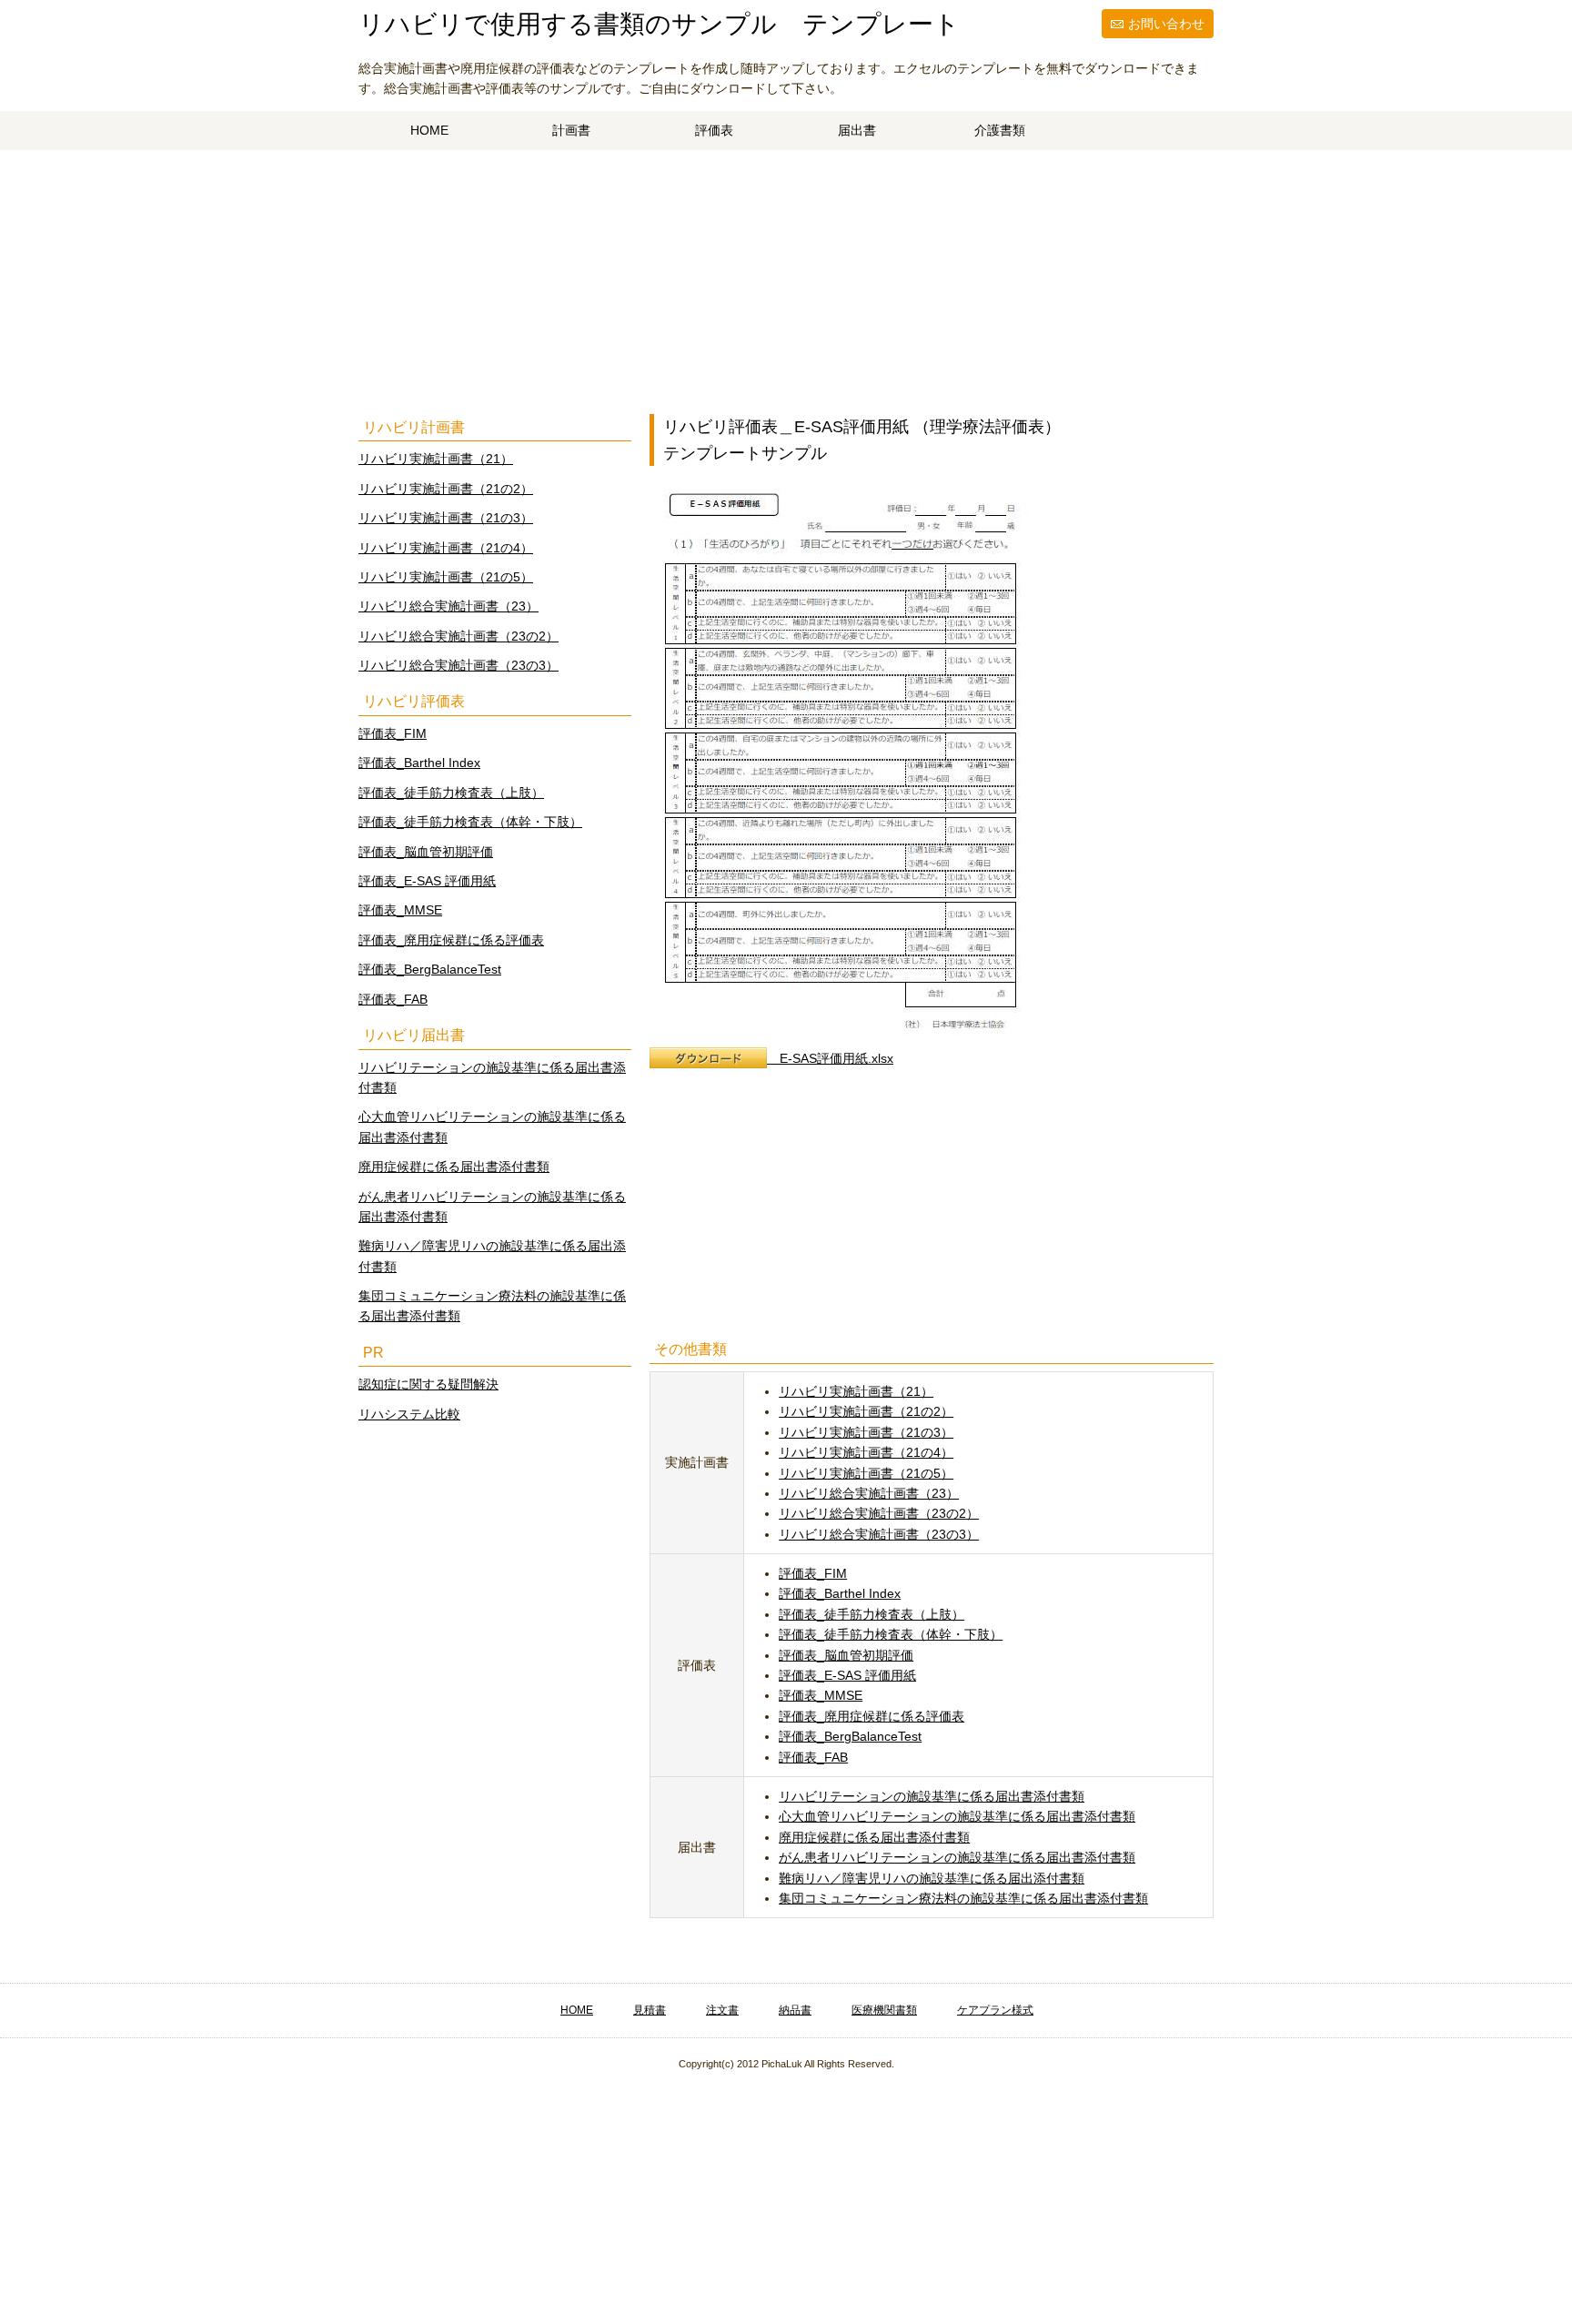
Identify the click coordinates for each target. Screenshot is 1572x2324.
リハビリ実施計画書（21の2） (866, 1411)
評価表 (714, 130)
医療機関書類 (884, 2010)
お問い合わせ (1166, 24)
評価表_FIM (813, 1573)
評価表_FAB (813, 1757)
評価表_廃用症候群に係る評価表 (872, 1716)
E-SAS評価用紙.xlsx (830, 1058)
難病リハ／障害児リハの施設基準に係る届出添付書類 (932, 1878)
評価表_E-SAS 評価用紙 (847, 1675)
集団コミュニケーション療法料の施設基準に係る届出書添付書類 (963, 1898)
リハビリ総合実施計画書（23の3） (879, 1534)
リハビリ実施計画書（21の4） (866, 1452)
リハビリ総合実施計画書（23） (869, 1493)
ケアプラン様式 (995, 2010)
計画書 (571, 130)
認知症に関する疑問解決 (428, 1384)
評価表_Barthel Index (840, 1593)
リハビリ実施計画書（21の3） (866, 1432)
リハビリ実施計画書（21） (856, 1391)
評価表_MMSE (821, 1695)
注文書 (722, 2010)
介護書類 (1000, 130)
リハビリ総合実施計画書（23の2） (879, 1513)
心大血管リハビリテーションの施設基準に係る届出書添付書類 (957, 1816)
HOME (429, 130)
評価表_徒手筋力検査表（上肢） (872, 1614)
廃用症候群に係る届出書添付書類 (874, 1837)
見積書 (650, 2010)
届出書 (857, 130)
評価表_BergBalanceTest (850, 1736)
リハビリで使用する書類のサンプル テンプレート (659, 24)
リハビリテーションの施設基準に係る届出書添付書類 (932, 1796)
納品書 (795, 2010)
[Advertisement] (786, 287)
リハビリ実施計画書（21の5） (866, 1473)
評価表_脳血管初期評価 (846, 1655)
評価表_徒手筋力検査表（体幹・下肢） (891, 1634)
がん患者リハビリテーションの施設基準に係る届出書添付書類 (957, 1857)
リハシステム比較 (409, 1414)
